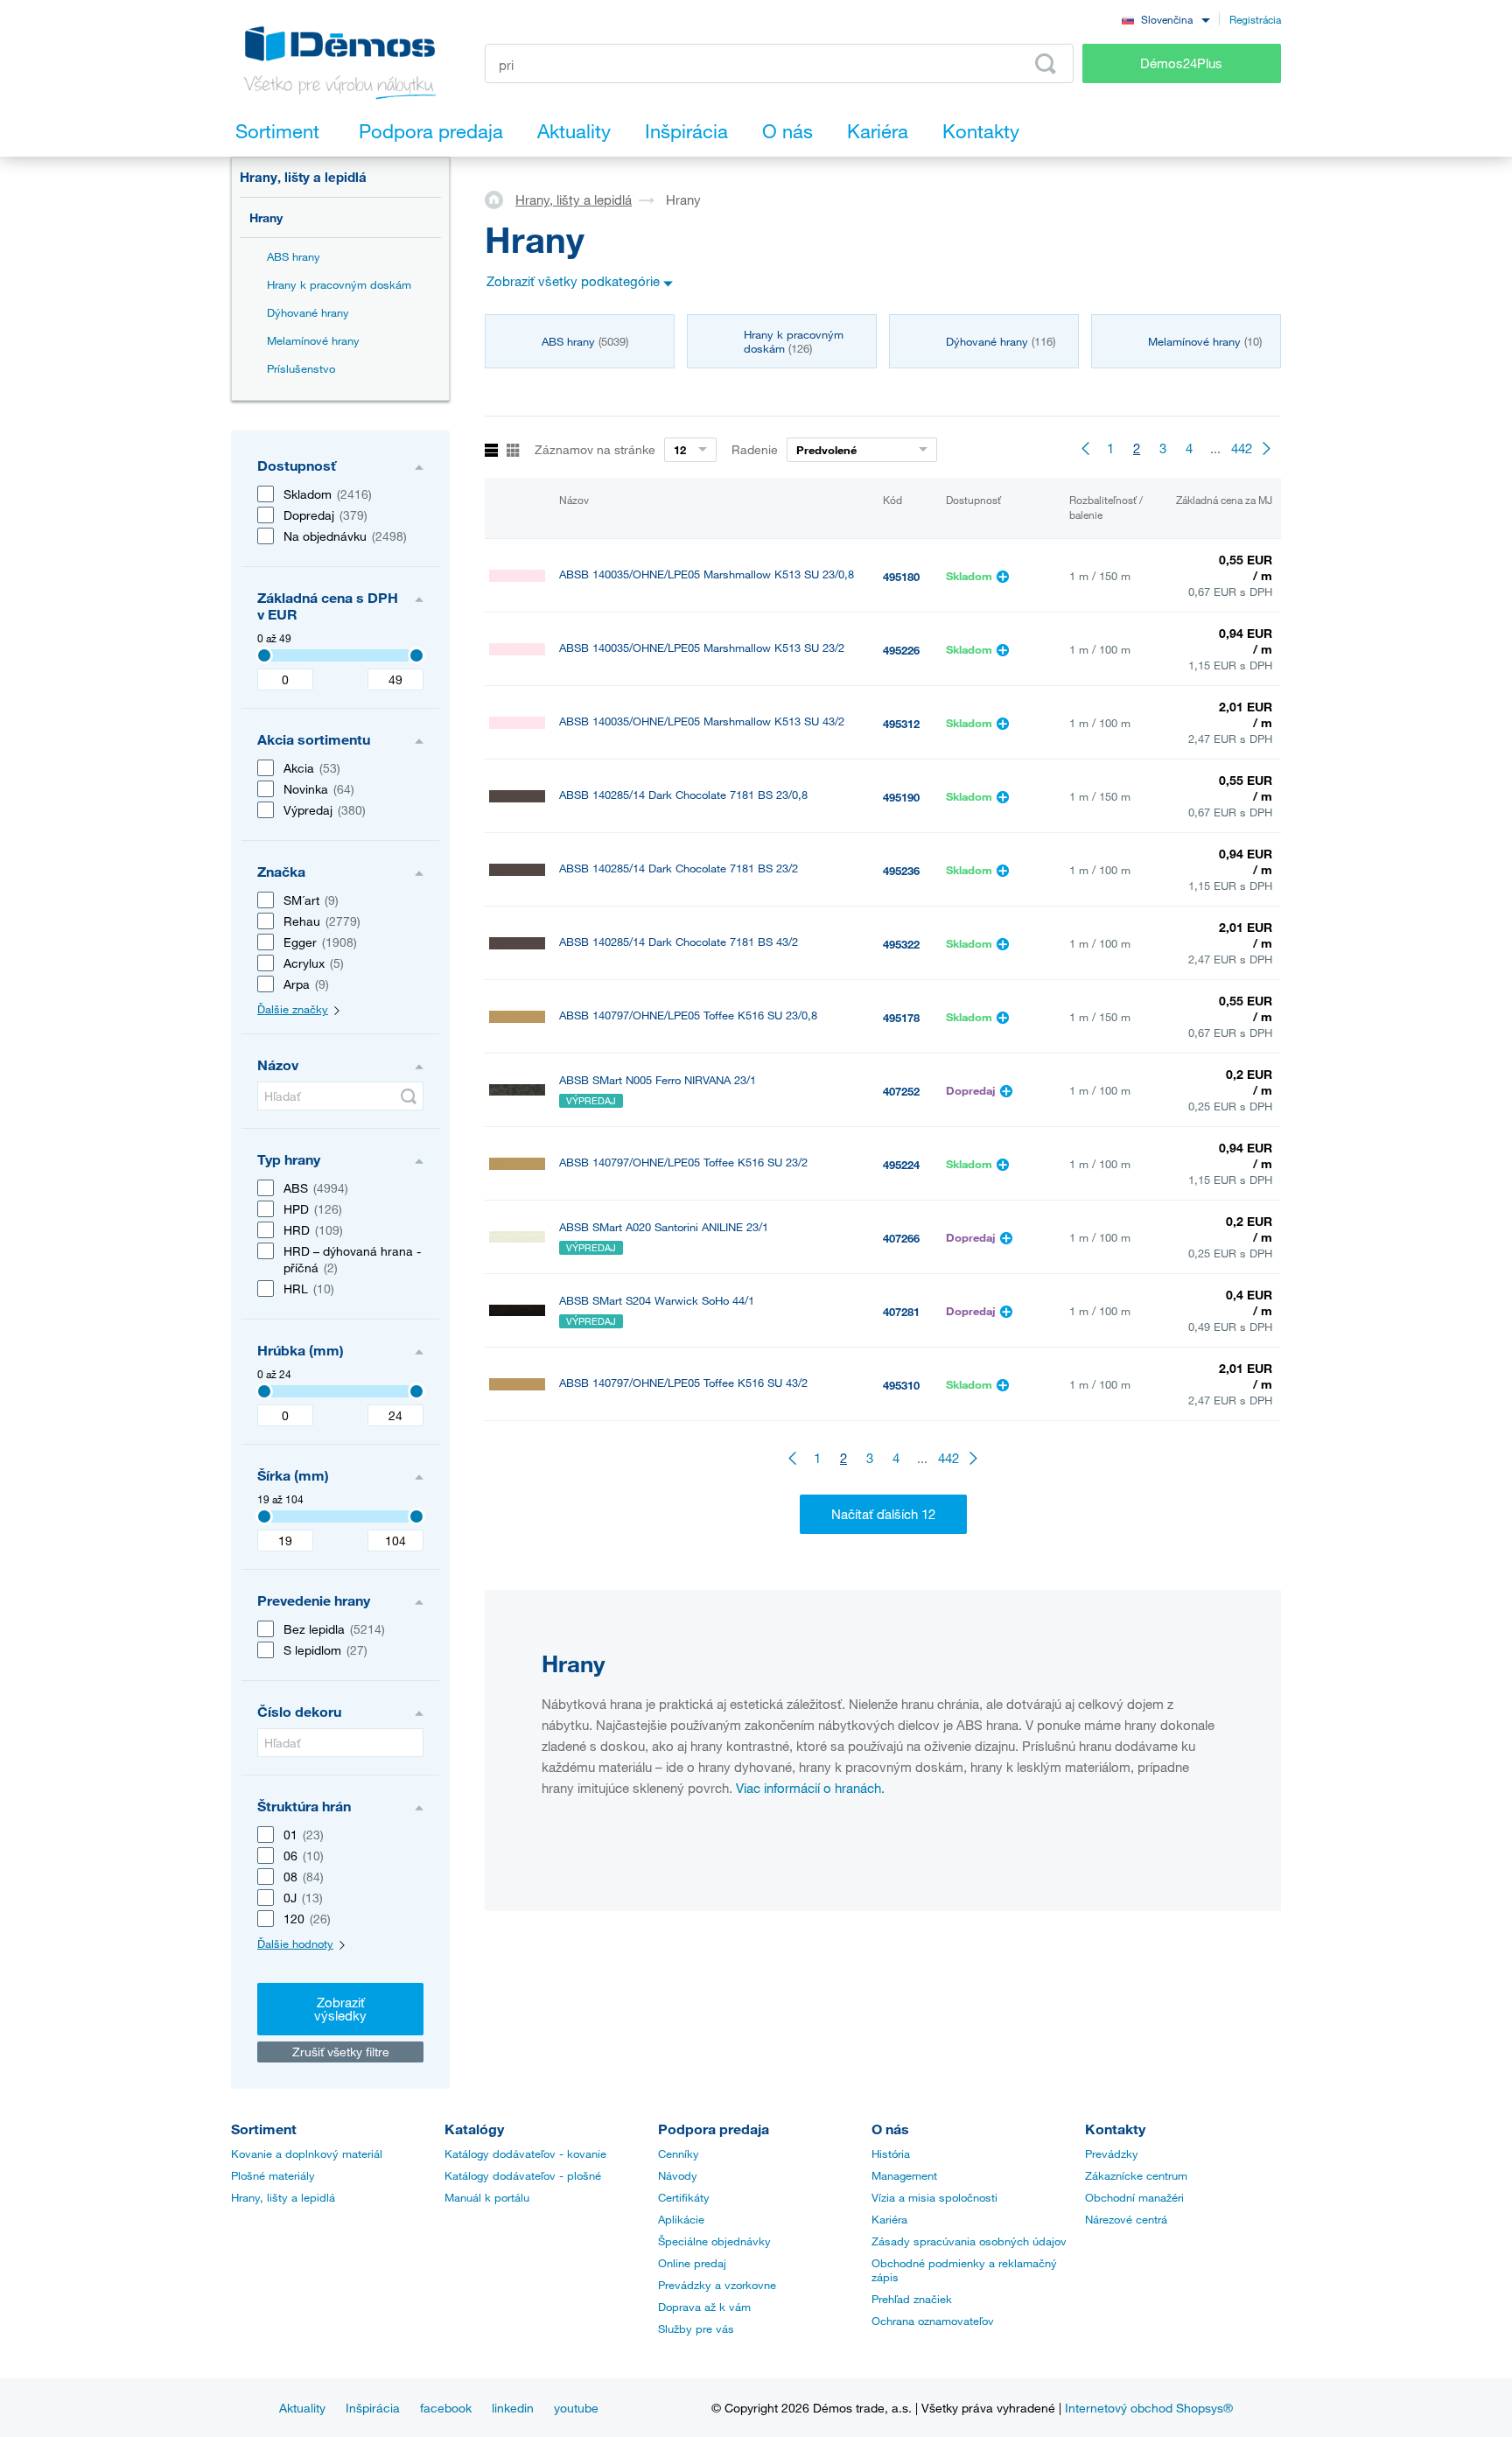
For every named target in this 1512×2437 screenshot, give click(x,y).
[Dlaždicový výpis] (513, 451)
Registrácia (1255, 19)
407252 (901, 1091)
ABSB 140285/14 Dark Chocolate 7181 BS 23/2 (679, 868)
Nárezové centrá (1126, 2219)
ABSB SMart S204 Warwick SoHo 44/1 (657, 1301)
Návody (678, 2175)
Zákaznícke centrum (1136, 2175)
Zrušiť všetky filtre (341, 2052)
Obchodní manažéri (1134, 2197)
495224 (901, 1165)
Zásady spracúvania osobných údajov (969, 2241)
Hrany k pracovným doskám (339, 284)
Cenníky (679, 2153)
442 (1242, 448)
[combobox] (1165, 19)
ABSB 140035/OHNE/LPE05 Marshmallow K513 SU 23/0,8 (707, 574)
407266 (901, 1238)
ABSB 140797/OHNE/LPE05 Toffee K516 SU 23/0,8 (688, 1015)
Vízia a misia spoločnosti (934, 2197)
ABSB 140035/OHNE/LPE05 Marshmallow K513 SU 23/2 (702, 648)
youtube (576, 2408)
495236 (901, 871)
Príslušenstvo (301, 368)
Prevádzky (1112, 2153)
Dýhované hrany (308, 312)
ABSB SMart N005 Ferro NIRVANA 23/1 (658, 1080)
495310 (901, 1385)
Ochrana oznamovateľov (933, 2321)
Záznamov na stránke (595, 449)
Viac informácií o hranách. (810, 1788)
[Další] (1268, 448)
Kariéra (889, 2219)
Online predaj (692, 2263)
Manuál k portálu (487, 2197)
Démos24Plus (1181, 63)
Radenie (755, 449)
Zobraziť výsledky (340, 2009)
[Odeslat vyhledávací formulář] (409, 1096)
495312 (901, 724)
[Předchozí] (1084, 448)
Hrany (266, 217)
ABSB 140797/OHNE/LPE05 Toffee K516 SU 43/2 (683, 1383)
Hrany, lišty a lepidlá (303, 177)
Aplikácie (681, 2219)
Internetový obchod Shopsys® (1149, 2408)
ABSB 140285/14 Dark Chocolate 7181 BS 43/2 (679, 942)
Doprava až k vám (704, 2307)
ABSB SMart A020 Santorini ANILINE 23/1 (664, 1227)
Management (904, 2175)
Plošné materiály (273, 2175)
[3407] (264, 655)
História (891, 2153)
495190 (901, 797)
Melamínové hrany (313, 340)
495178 (901, 1018)
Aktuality (302, 2408)
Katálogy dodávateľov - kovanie (525, 2153)
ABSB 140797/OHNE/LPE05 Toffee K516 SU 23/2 (683, 1162)
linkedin (513, 2408)
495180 (901, 577)
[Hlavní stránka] (500, 199)
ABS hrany (294, 256)
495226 (901, 650)
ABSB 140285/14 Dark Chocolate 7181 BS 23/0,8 (683, 795)
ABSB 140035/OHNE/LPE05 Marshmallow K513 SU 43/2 (702, 721)
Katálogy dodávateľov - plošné (523, 2175)
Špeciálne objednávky (714, 2241)
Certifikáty (684, 2197)
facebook (446, 2408)
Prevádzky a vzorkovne (717, 2285)
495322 (901, 944)
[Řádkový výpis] (491, 451)
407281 (901, 1312)
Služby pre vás (696, 2328)
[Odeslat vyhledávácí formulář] (1046, 64)
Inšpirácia (373, 2408)
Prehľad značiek (912, 2299)
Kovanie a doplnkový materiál (307, 2153)
